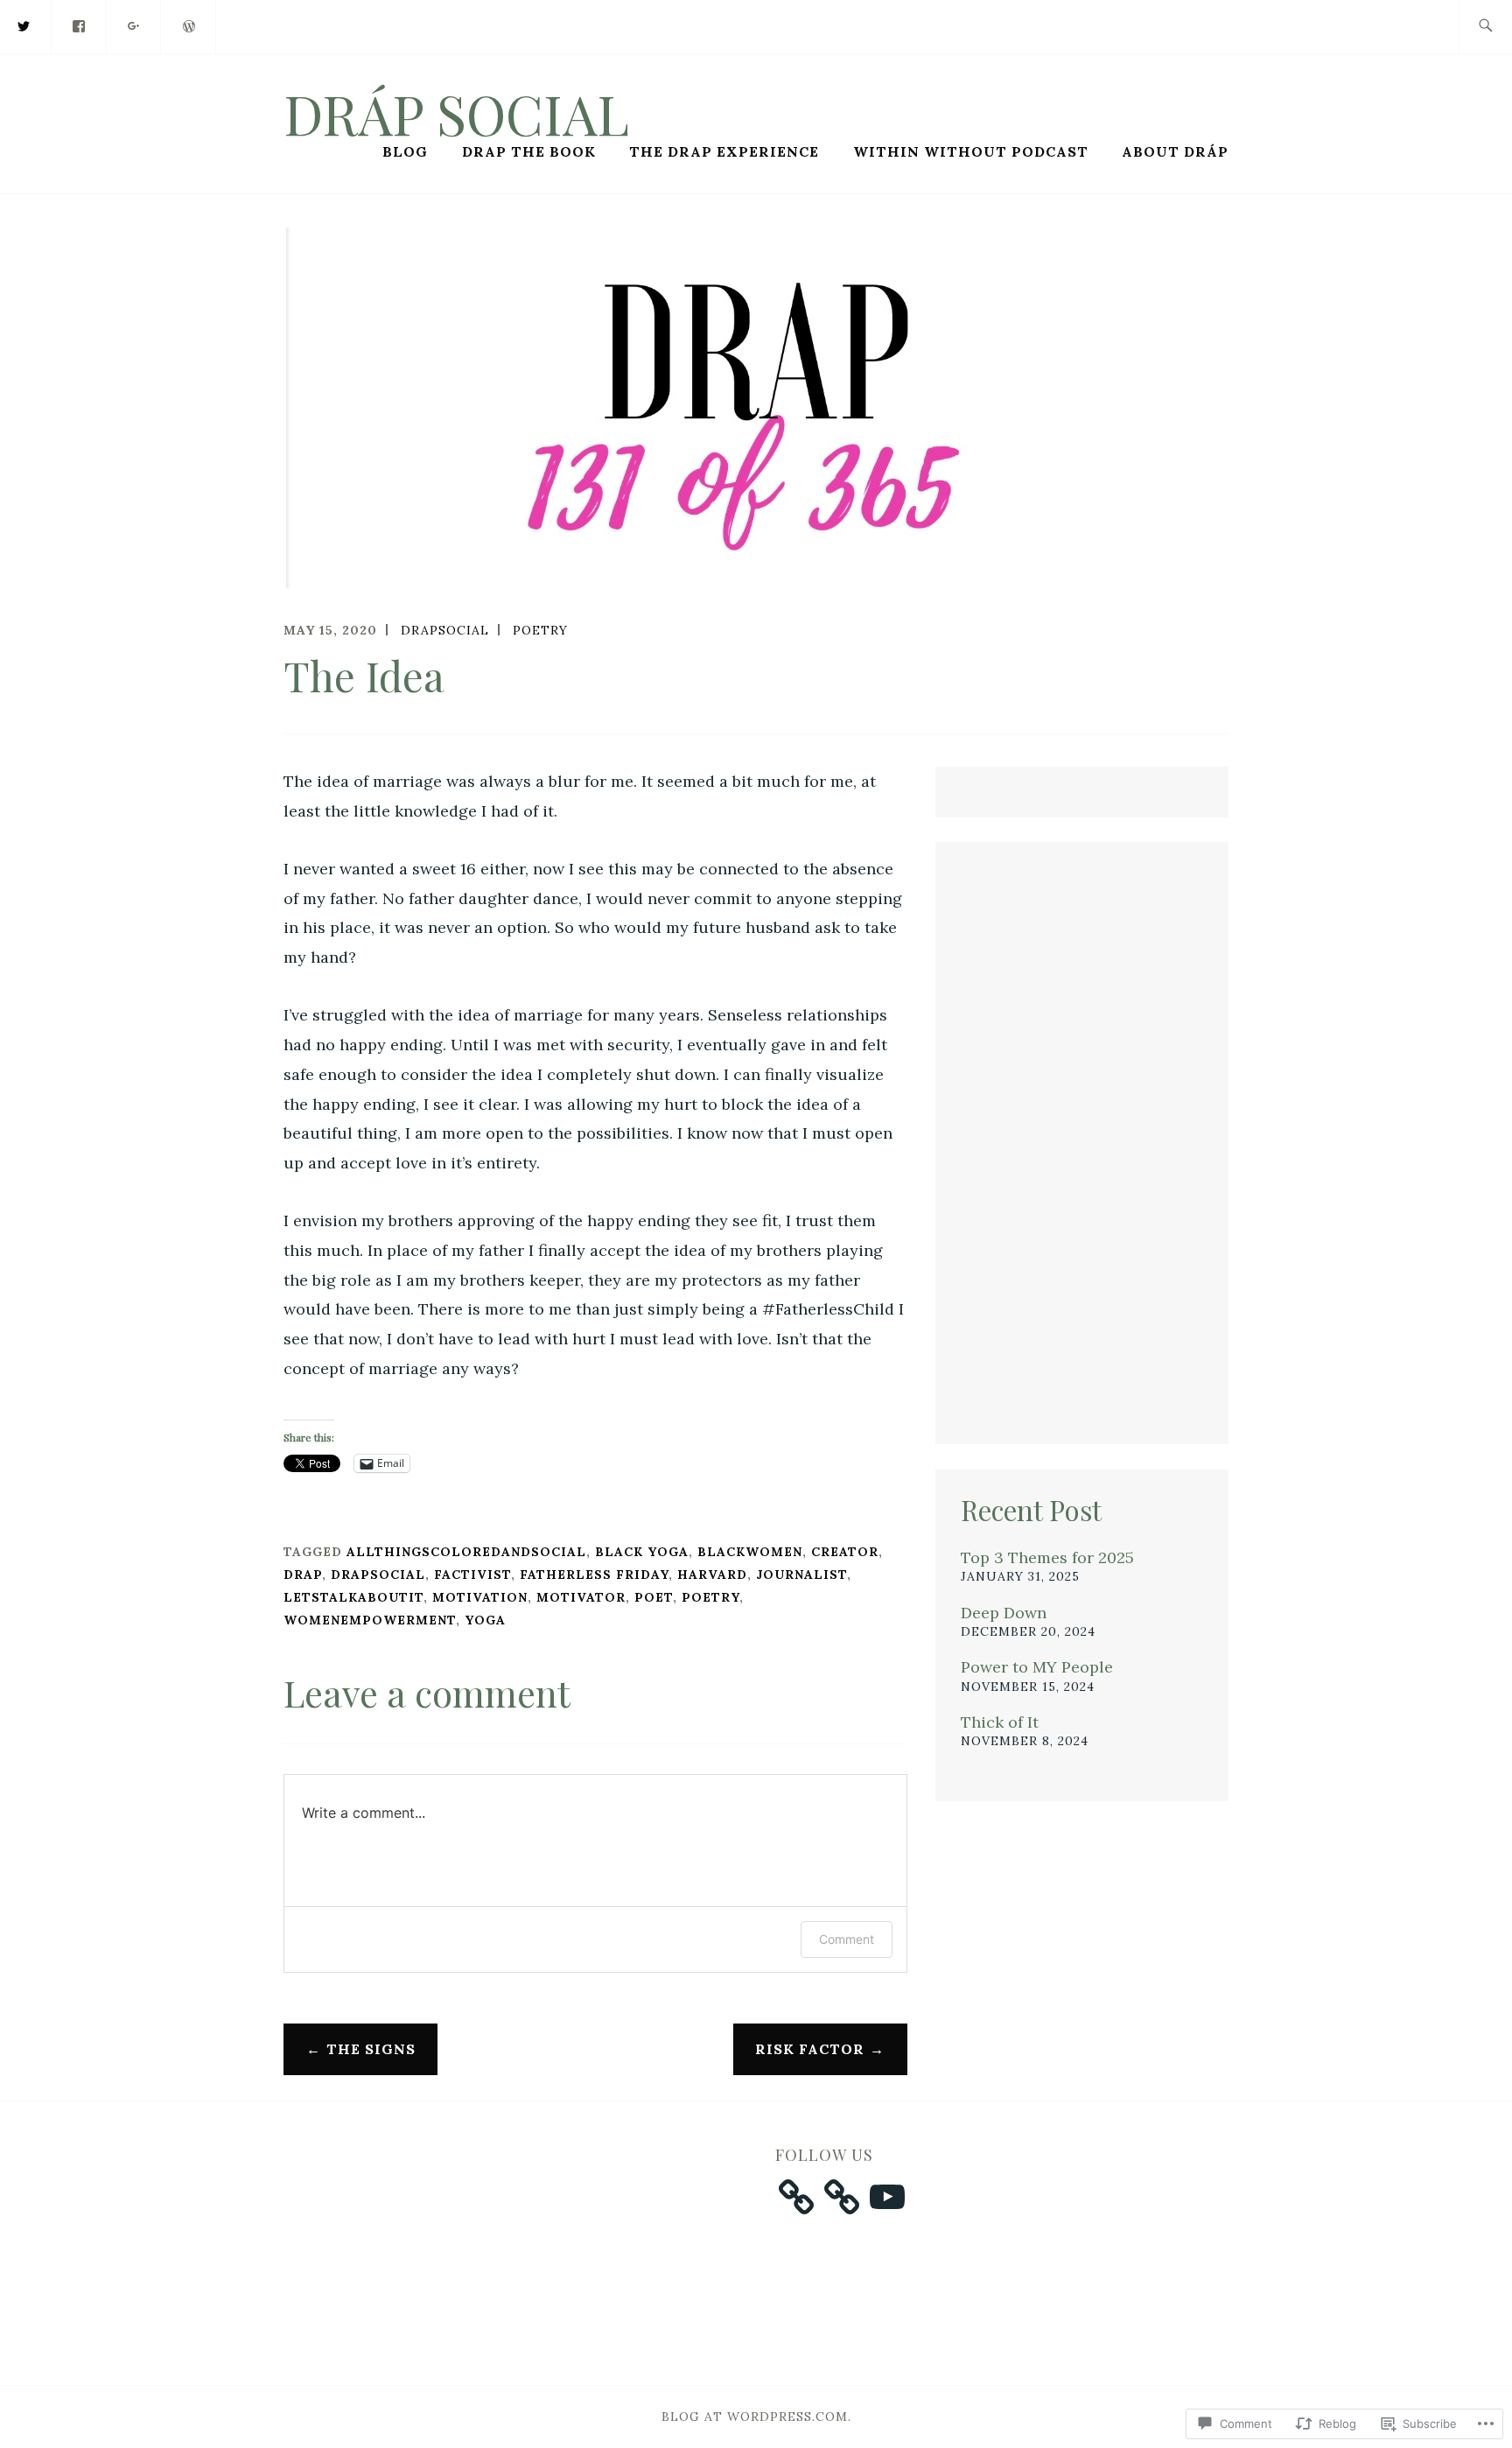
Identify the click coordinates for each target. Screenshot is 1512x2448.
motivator (581, 1597)
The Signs (371, 2049)
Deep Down (1004, 1613)
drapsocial (445, 630)
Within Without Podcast (971, 151)
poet (654, 1597)
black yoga (642, 1552)
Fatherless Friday (594, 1575)
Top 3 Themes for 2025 (1047, 1557)
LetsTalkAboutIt (353, 1597)
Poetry (540, 630)
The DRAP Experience (724, 151)
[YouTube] (887, 2197)
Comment (847, 1939)
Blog (405, 151)
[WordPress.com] (189, 25)
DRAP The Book (529, 151)
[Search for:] (1485, 27)
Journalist (801, 1575)
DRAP (303, 1575)
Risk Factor (810, 2049)
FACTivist (472, 1575)
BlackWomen (750, 1552)
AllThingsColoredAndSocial (466, 1552)
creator (845, 1552)
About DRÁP (1175, 151)
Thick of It (1000, 1722)
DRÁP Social (456, 113)
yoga (485, 1620)
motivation (480, 1597)
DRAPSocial (378, 1575)
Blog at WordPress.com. (756, 2416)
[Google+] (135, 25)
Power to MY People (1037, 1667)
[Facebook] (80, 25)
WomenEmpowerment (370, 1620)
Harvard (712, 1575)
